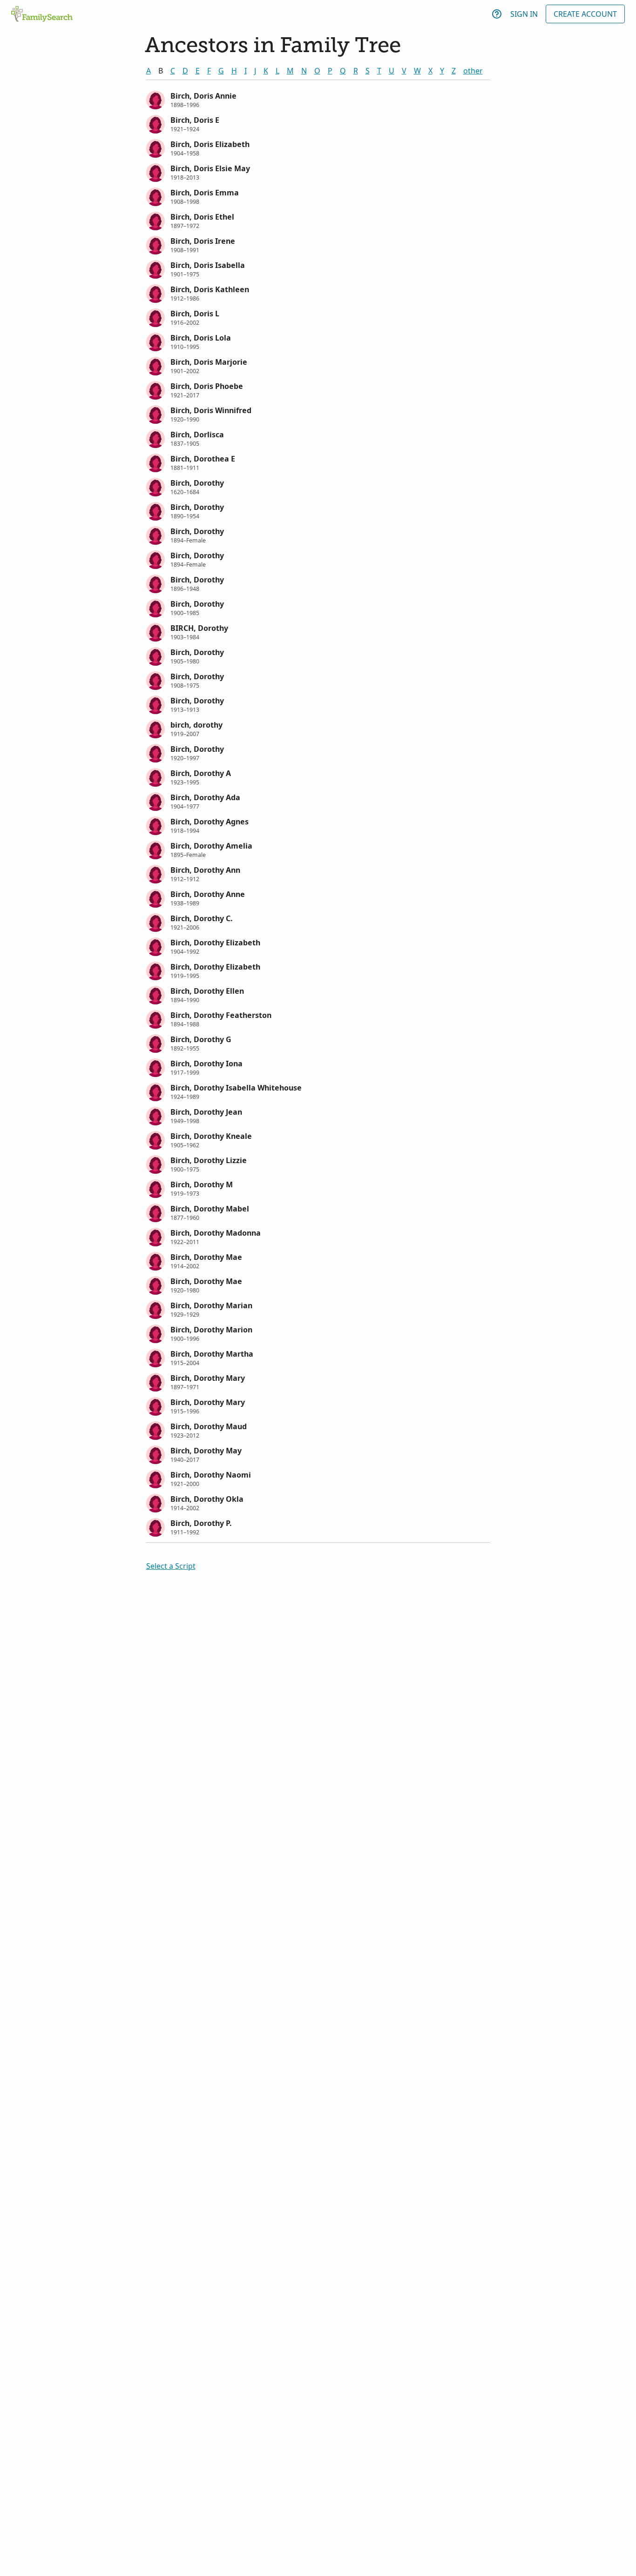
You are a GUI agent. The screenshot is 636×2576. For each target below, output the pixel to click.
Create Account (585, 14)
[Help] (497, 14)
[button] (318, 99)
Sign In (524, 14)
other (473, 71)
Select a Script (171, 1566)
